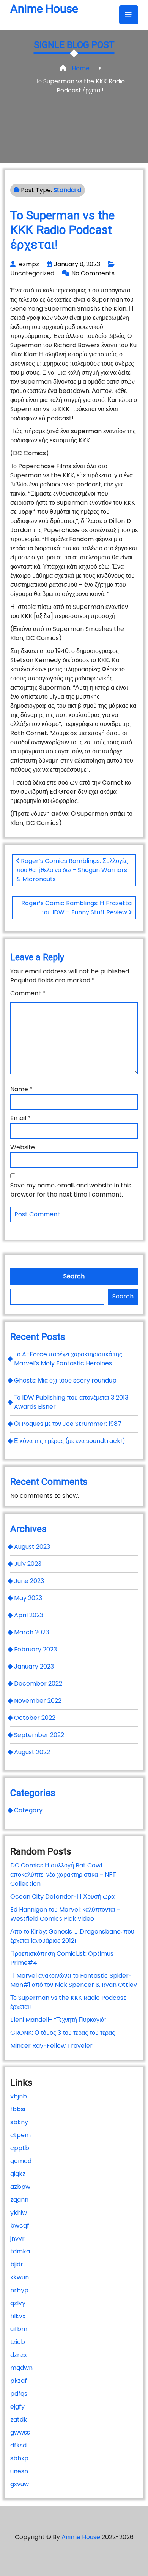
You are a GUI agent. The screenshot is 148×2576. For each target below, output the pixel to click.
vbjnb (19, 2096)
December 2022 (38, 1684)
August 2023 (32, 1547)
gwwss (20, 2432)
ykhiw (19, 2213)
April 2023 (29, 1615)
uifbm (19, 2329)
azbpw (20, 2187)
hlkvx (18, 2316)
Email (20, 1118)
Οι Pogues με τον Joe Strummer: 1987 (68, 1424)
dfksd (18, 2445)
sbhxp (19, 2458)
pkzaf (19, 2381)
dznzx (19, 2355)
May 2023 (28, 1598)
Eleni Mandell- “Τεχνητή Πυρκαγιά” (58, 2020)
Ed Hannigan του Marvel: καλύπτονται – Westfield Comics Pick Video (65, 1914)
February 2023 (35, 1649)
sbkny (19, 2122)
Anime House (44, 9)
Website (23, 1147)
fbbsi (18, 2109)
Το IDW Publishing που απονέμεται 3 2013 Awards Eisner (71, 1402)
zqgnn (19, 2200)
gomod (21, 2161)
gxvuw (20, 2484)
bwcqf (20, 2226)
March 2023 (31, 1632)
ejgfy (17, 2407)
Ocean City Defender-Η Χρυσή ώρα (62, 1897)
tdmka (20, 2251)
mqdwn (21, 2368)
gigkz (18, 2174)
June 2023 (29, 1581)
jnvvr (17, 2238)
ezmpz (29, 264)
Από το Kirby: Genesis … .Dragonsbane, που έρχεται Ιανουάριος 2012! (72, 1936)
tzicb (18, 2342)
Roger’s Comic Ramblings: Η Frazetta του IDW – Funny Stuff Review (76, 908)
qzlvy (18, 2303)
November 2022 (38, 1701)
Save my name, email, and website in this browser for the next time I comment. (71, 1190)
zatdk (19, 2419)
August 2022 (32, 1752)
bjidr (17, 2264)
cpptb (20, 2148)
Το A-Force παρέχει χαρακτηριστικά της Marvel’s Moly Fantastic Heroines (68, 1359)
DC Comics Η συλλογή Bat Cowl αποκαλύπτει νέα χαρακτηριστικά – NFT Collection (63, 1874)
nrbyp (19, 2290)
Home (81, 68)
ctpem (20, 2135)
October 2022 (35, 1718)
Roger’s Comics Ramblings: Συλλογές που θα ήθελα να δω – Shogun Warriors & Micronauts (72, 870)
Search (74, 1276)
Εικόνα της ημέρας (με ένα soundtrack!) (70, 1441)
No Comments (93, 273)
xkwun (20, 2277)
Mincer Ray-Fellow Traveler (51, 2046)
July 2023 (28, 1564)
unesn (19, 2471)
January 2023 (34, 1666)
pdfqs (19, 2394)
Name (21, 1089)
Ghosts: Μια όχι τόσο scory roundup (65, 1380)
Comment (28, 993)
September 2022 (39, 1735)
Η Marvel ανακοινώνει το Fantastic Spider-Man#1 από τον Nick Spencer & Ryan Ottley (74, 1980)
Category (28, 1810)
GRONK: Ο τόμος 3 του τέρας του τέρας (63, 2033)
